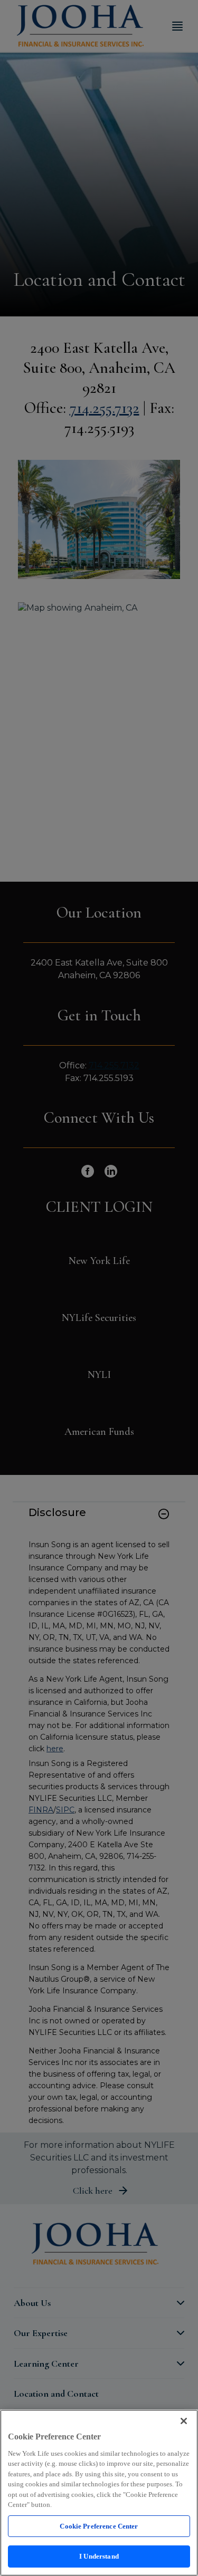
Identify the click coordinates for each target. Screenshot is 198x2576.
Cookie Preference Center (99, 2526)
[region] (99, 2493)
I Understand (99, 2556)
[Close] (184, 2421)
